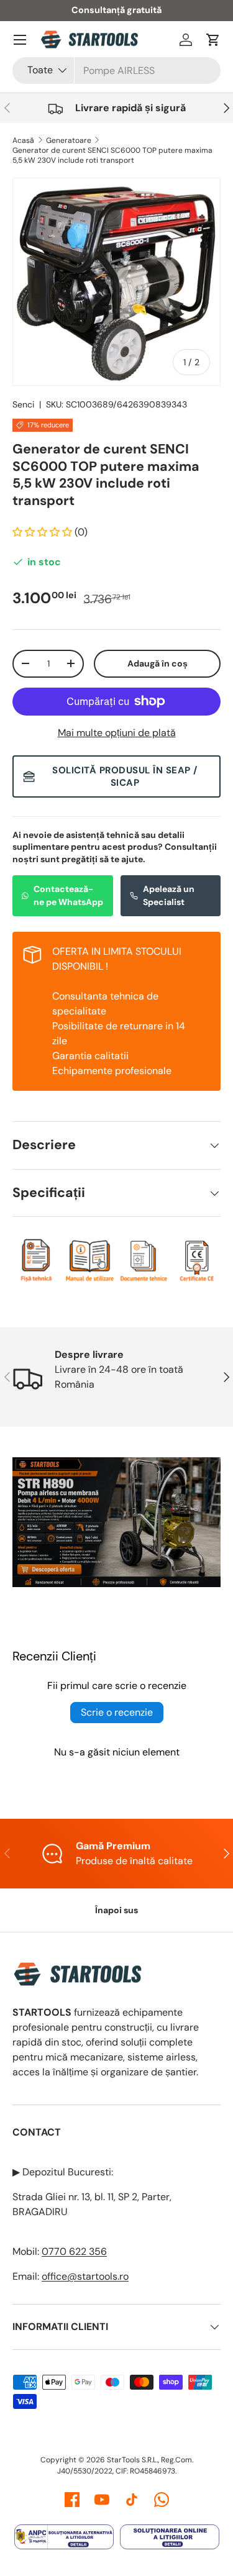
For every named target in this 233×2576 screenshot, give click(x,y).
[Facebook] (72, 2500)
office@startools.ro (85, 2276)
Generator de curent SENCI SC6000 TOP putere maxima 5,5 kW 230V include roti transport (112, 155)
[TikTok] (132, 2500)
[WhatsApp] (162, 2500)
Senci (23, 404)
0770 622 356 (74, 2251)
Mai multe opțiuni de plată (117, 733)
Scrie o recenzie (117, 1712)
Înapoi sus (116, 1910)
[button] (213, 40)
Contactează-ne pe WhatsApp (68, 895)
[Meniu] (20, 40)
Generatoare (69, 140)
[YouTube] (102, 2500)
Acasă (23, 140)
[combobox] (116, 71)
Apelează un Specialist (169, 895)
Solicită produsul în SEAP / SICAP (125, 776)
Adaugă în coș (158, 663)
